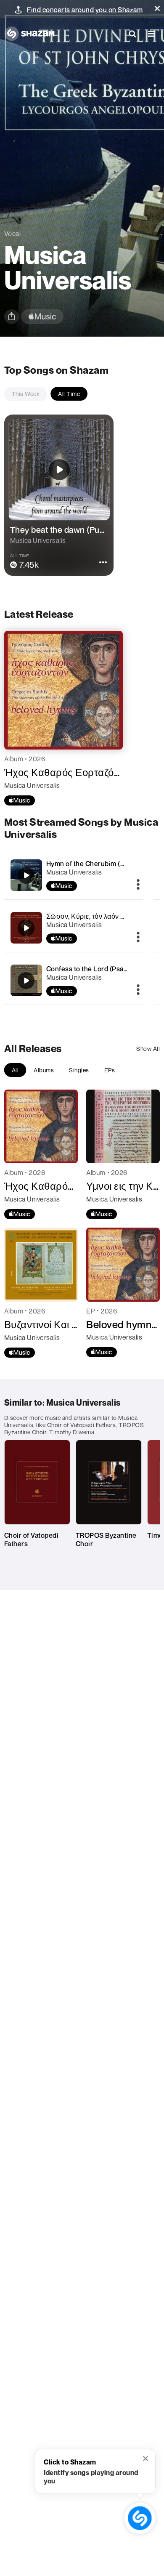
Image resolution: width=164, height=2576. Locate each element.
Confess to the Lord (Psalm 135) (96, 969)
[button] (157, 8)
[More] (138, 885)
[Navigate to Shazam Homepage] (29, 34)
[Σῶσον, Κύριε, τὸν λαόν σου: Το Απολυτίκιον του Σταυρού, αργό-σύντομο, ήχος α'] (74, 928)
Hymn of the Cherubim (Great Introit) (104, 864)
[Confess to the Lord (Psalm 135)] (74, 980)
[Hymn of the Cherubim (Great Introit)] (74, 875)
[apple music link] (42, 317)
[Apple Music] (20, 800)
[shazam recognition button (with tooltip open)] (140, 2518)
